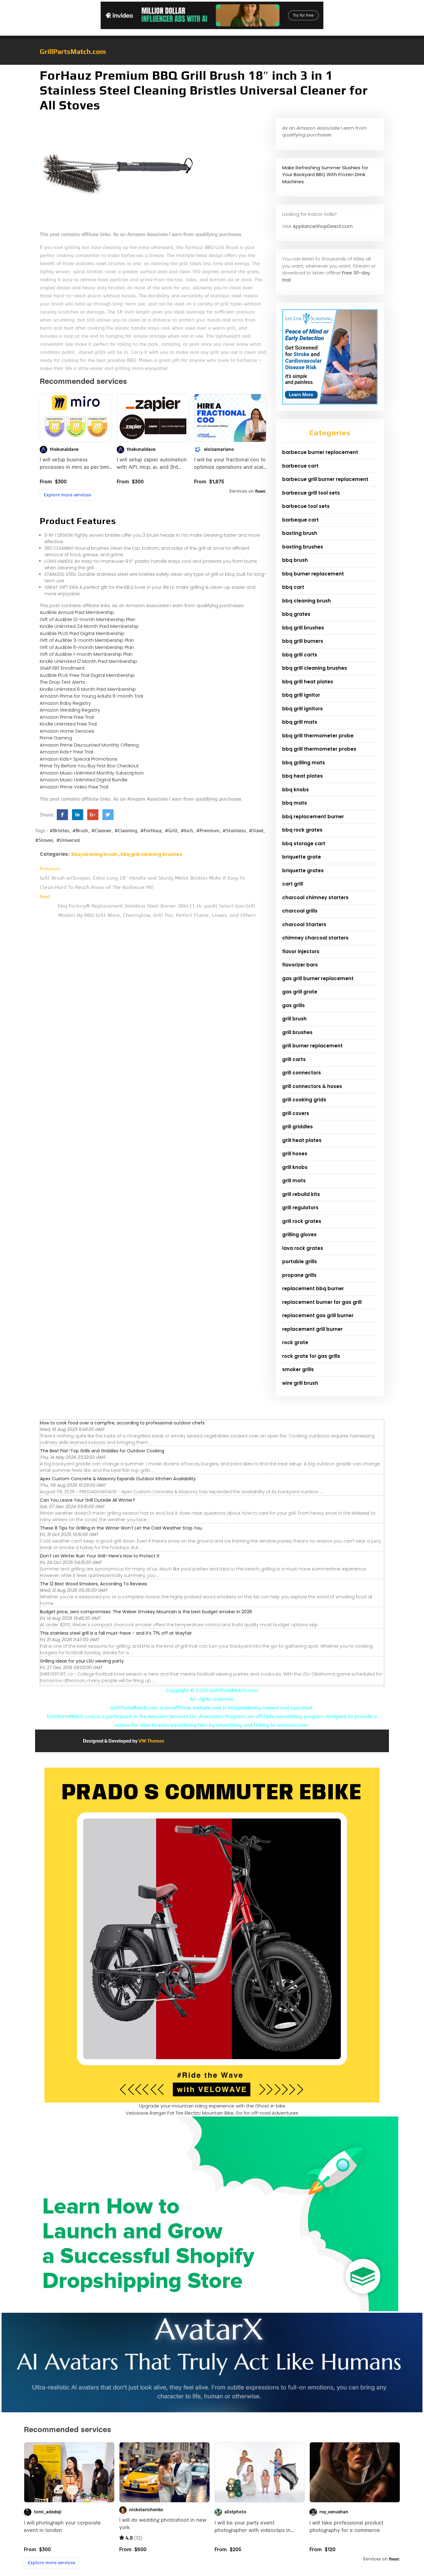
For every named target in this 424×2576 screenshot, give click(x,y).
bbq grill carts (300, 655)
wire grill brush (300, 1383)
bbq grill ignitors (302, 709)
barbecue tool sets (306, 506)
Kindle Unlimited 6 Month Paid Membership (88, 689)
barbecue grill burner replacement (325, 479)
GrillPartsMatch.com (73, 51)
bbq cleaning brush (94, 854)
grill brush (294, 1019)
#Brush (80, 831)
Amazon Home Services (67, 731)
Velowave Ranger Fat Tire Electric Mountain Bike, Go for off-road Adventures (212, 2113)
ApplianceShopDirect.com (323, 226)
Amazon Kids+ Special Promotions (79, 759)
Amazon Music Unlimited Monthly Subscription (92, 773)
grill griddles (298, 1127)
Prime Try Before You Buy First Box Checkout (89, 766)
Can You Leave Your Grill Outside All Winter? (88, 1500)
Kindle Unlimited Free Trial (68, 724)
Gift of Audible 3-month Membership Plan (87, 640)
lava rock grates (303, 1248)
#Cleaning (126, 831)
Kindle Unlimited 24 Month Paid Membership (89, 626)
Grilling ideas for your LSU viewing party (82, 1661)
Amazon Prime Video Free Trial (74, 787)
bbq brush (295, 560)
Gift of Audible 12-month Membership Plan (88, 619)
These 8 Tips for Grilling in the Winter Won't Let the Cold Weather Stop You (121, 1528)
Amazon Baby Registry (65, 703)
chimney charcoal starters (315, 938)
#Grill (171, 831)
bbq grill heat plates (308, 682)
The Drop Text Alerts (62, 682)
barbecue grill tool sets (311, 493)
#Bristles (59, 831)
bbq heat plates (302, 776)
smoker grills (298, 1369)
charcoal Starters (304, 924)
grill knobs (295, 1167)
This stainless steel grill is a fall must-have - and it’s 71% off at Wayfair (116, 1633)
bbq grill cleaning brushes (151, 854)
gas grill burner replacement (318, 978)
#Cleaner (101, 831)
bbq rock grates (302, 830)
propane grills (299, 1275)
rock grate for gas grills (311, 1356)
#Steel (256, 831)
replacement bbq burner (313, 1288)
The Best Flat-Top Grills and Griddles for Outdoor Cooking (102, 1451)
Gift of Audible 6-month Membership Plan (87, 647)
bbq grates (296, 614)
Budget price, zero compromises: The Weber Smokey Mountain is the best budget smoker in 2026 (146, 1612)
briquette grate (302, 857)
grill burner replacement (312, 1046)
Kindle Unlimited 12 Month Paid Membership (88, 661)
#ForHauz (151, 831)
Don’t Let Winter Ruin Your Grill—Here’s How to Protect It (100, 1556)
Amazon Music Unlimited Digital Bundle (84, 780)
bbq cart (293, 587)
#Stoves (44, 840)
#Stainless (234, 831)
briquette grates (303, 871)
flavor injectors (301, 951)
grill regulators (300, 1208)
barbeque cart (300, 520)
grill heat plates (302, 1140)
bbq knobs (295, 790)
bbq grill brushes (303, 628)
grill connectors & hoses (312, 1086)
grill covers (296, 1113)
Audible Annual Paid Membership (77, 612)
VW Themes (151, 1741)
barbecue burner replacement (320, 452)
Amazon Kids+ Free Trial (66, 752)
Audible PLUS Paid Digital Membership (82, 633)
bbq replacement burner (313, 817)
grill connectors (302, 1073)
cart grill (293, 884)
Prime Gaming (56, 738)
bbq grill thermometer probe (318, 736)
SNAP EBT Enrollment (62, 668)
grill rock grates (302, 1221)
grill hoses (295, 1154)
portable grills (300, 1261)
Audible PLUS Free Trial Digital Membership (87, 675)
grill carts (294, 1059)
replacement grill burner (312, 1329)
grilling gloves (299, 1235)
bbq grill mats (300, 722)
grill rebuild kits (301, 1194)
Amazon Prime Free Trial (67, 717)
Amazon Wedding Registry (70, 710)
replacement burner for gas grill (322, 1302)
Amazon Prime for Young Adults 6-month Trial (91, 696)
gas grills (293, 1005)
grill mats (294, 1181)
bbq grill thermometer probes (319, 749)
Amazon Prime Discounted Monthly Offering (89, 745)
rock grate (295, 1342)
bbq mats (295, 803)
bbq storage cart (304, 844)
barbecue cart (300, 466)
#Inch (187, 831)
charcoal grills (300, 911)
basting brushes (303, 547)
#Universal (68, 840)
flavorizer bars (300, 965)
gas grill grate (300, 992)
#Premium (208, 831)
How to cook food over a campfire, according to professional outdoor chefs (122, 1423)
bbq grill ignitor (301, 695)
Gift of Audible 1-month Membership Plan (86, 654)
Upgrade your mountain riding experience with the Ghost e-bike (212, 2106)
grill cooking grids (304, 1100)
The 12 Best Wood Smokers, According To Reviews (94, 1584)
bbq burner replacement (313, 574)
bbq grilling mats (304, 763)
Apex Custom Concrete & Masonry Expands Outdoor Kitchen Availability (118, 1479)
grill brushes (297, 1032)
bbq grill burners (303, 641)
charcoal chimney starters (315, 897)
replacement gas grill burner (318, 1315)
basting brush (300, 533)
